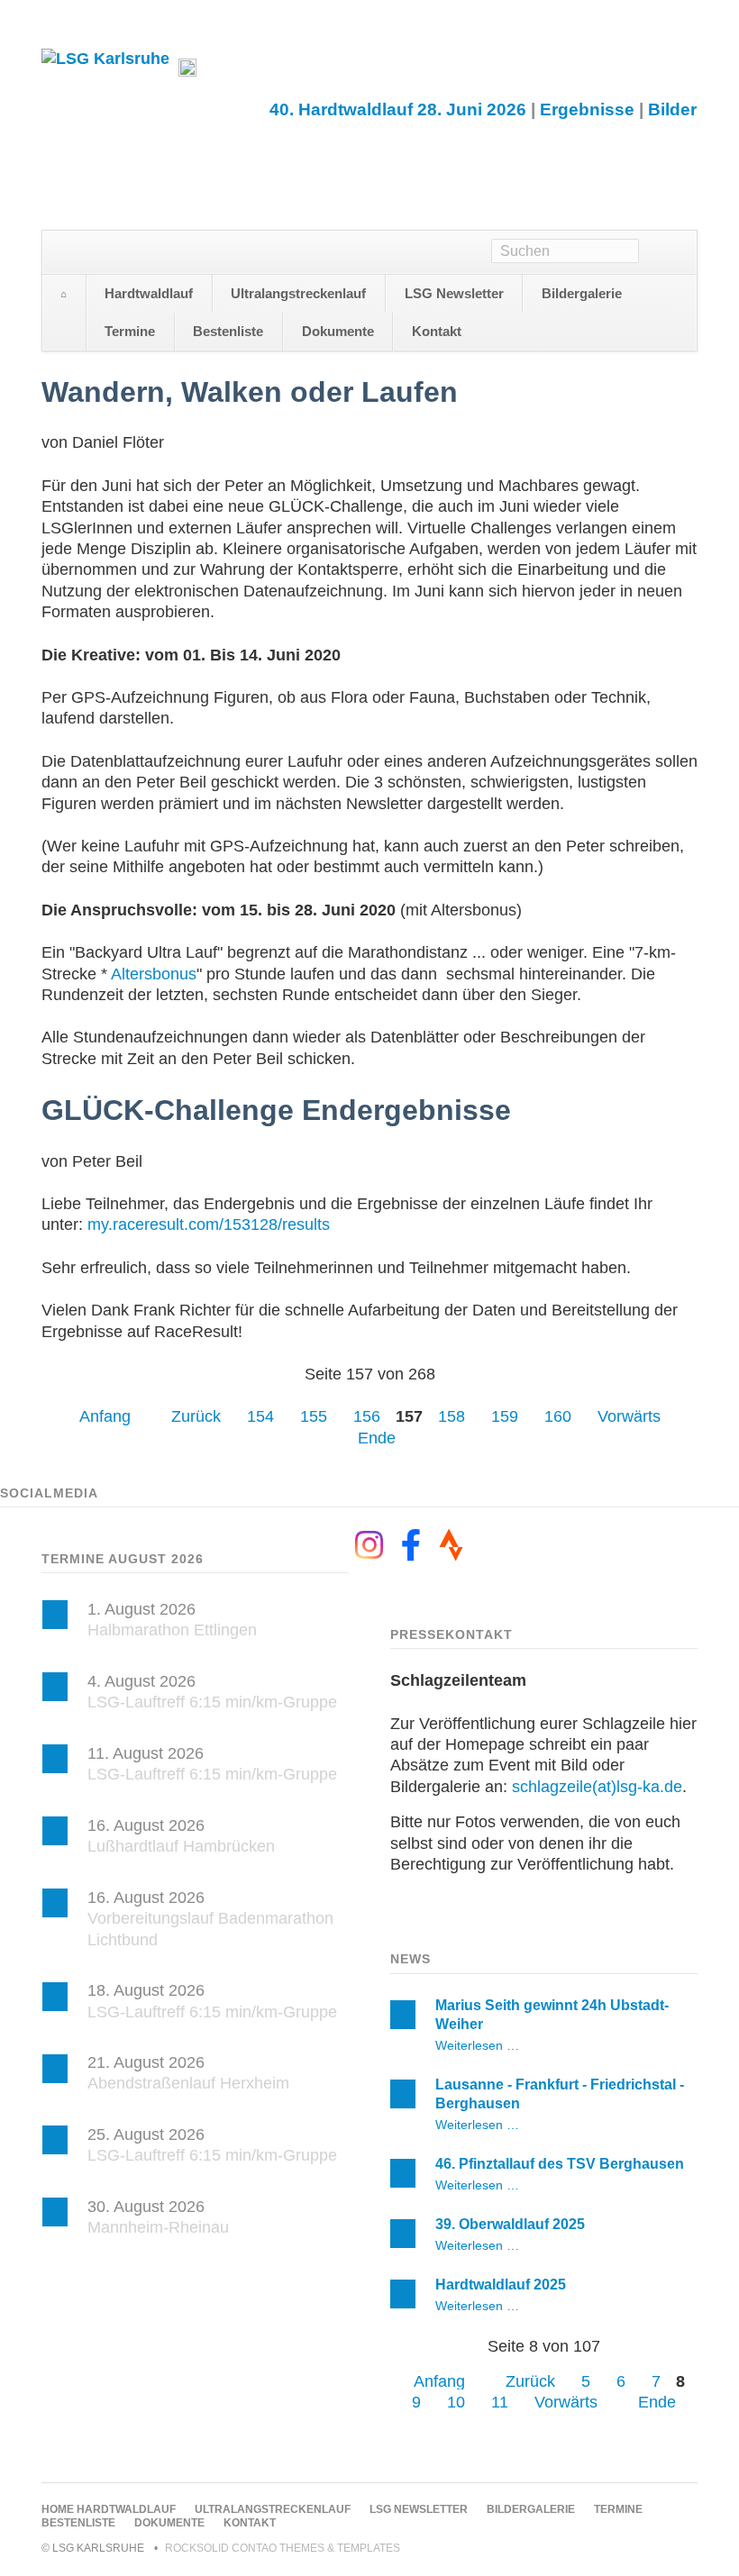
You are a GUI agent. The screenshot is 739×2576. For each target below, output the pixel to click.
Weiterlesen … (477, 2045)
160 (558, 1416)
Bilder (672, 109)
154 (260, 1416)
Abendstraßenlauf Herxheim (188, 2083)
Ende (377, 1438)
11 (500, 2402)
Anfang (105, 1416)
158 (452, 1416)
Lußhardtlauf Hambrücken (181, 1846)
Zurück (196, 1416)
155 (314, 1416)
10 (456, 2402)
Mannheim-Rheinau (158, 2227)
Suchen (668, 252)
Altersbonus (154, 974)
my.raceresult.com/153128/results (209, 1224)
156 (367, 1416)
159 (505, 1416)
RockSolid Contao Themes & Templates (283, 2548)
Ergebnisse (587, 109)
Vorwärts (629, 1416)
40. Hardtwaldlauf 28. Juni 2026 (398, 109)
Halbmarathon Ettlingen (172, 1630)
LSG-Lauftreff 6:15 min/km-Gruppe (212, 1702)
